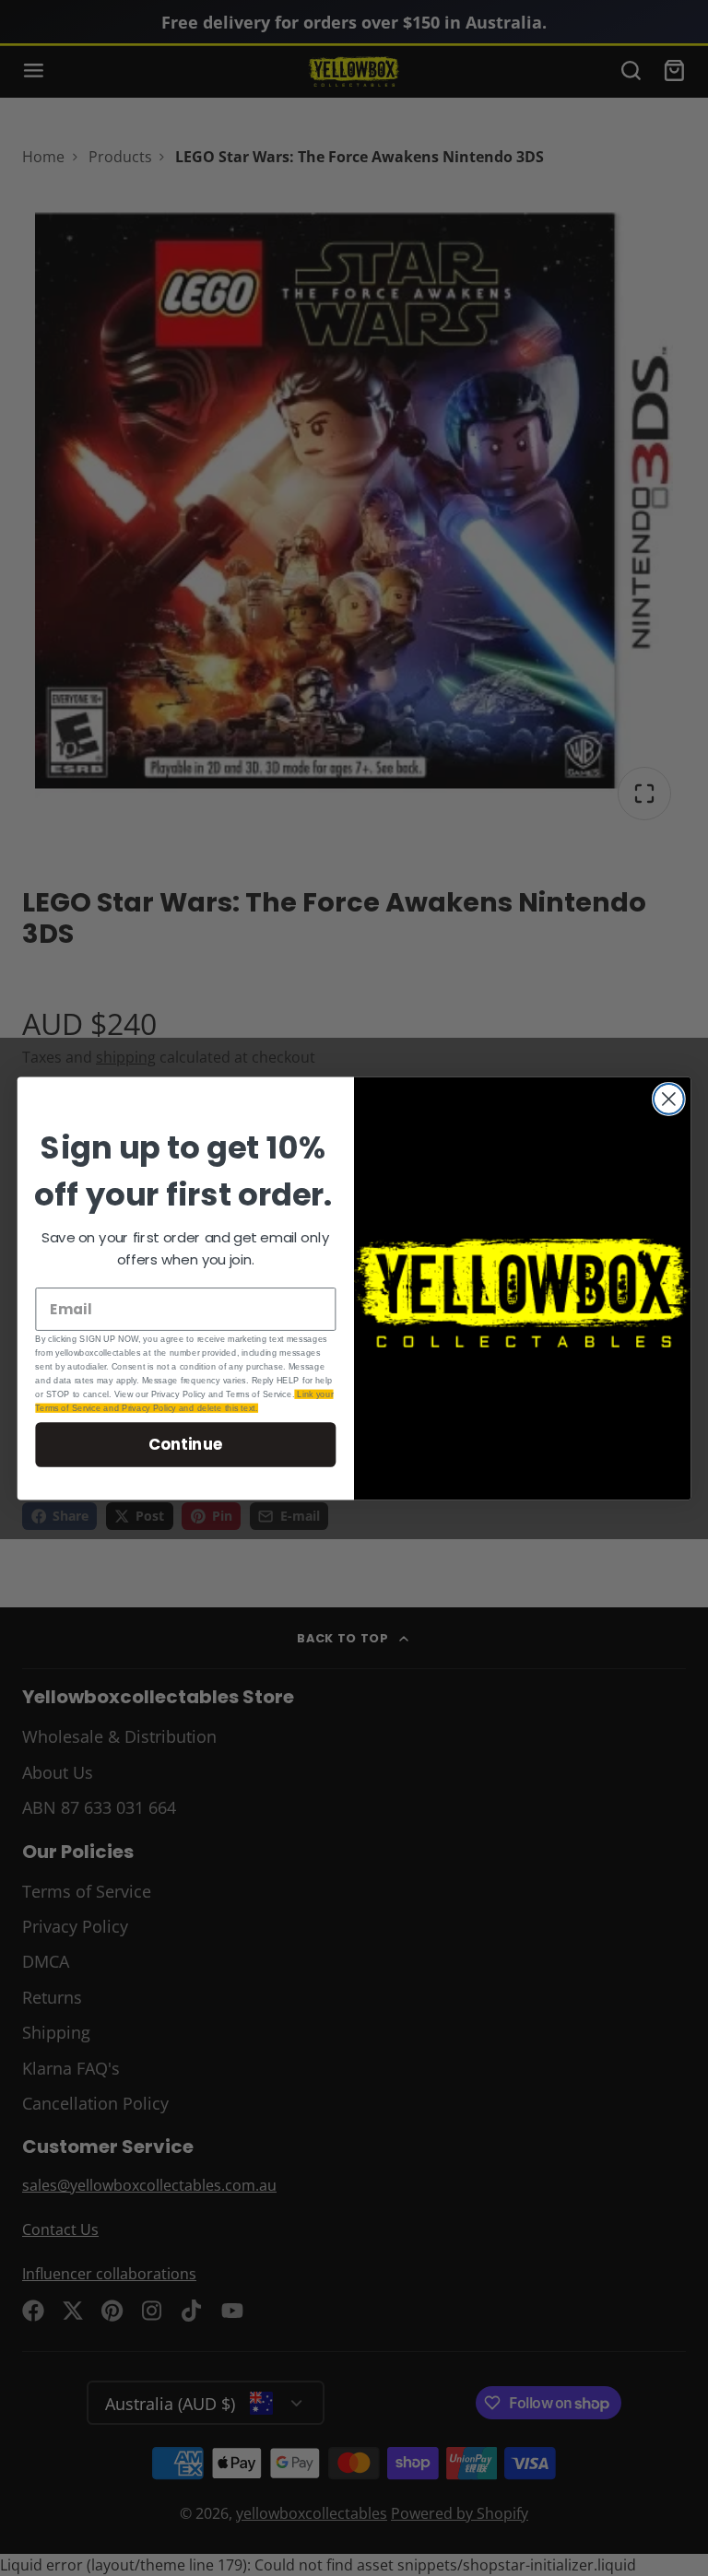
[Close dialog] (669, 1099)
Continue (186, 1444)
